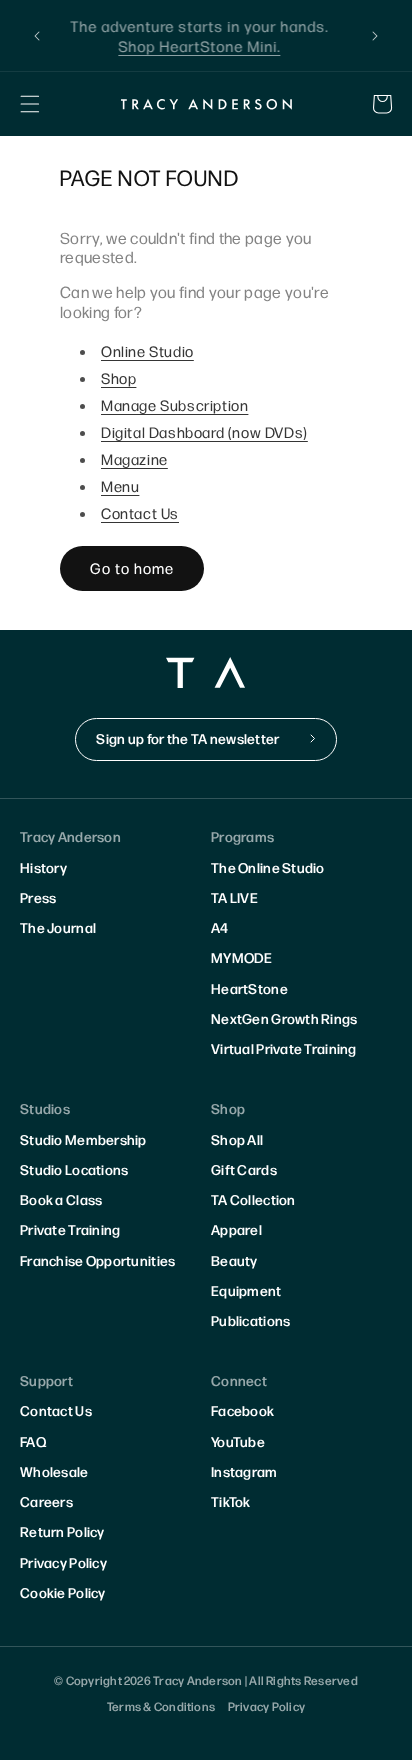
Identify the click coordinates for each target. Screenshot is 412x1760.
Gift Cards (244, 1169)
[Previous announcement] (37, 36)
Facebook (242, 1410)
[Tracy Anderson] (206, 103)
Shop (118, 377)
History (43, 867)
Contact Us (140, 512)
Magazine (134, 458)
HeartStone (249, 988)
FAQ (33, 1441)
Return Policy (62, 1531)
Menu (120, 485)
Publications (250, 1320)
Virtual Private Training (284, 1048)
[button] (30, 104)
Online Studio (147, 350)
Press (38, 897)
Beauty (234, 1260)
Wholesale (54, 1471)
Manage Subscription (174, 404)
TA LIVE (234, 897)
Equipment (246, 1290)
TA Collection (253, 1199)
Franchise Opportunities (97, 1260)
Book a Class (61, 1199)
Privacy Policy (63, 1562)
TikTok (231, 1501)
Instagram (244, 1471)
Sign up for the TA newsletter (187, 738)
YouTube (238, 1441)
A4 (220, 927)
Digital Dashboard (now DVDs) (204, 431)
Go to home (132, 567)
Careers (46, 1501)
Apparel (236, 1229)
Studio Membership (83, 1139)
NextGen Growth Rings (284, 1018)
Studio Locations (74, 1169)
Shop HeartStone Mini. (206, 45)
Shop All (237, 1139)
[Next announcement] (375, 36)
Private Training (70, 1229)
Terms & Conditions (161, 1706)
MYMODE (242, 957)
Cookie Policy (63, 1592)
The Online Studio (268, 867)
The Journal (58, 927)
